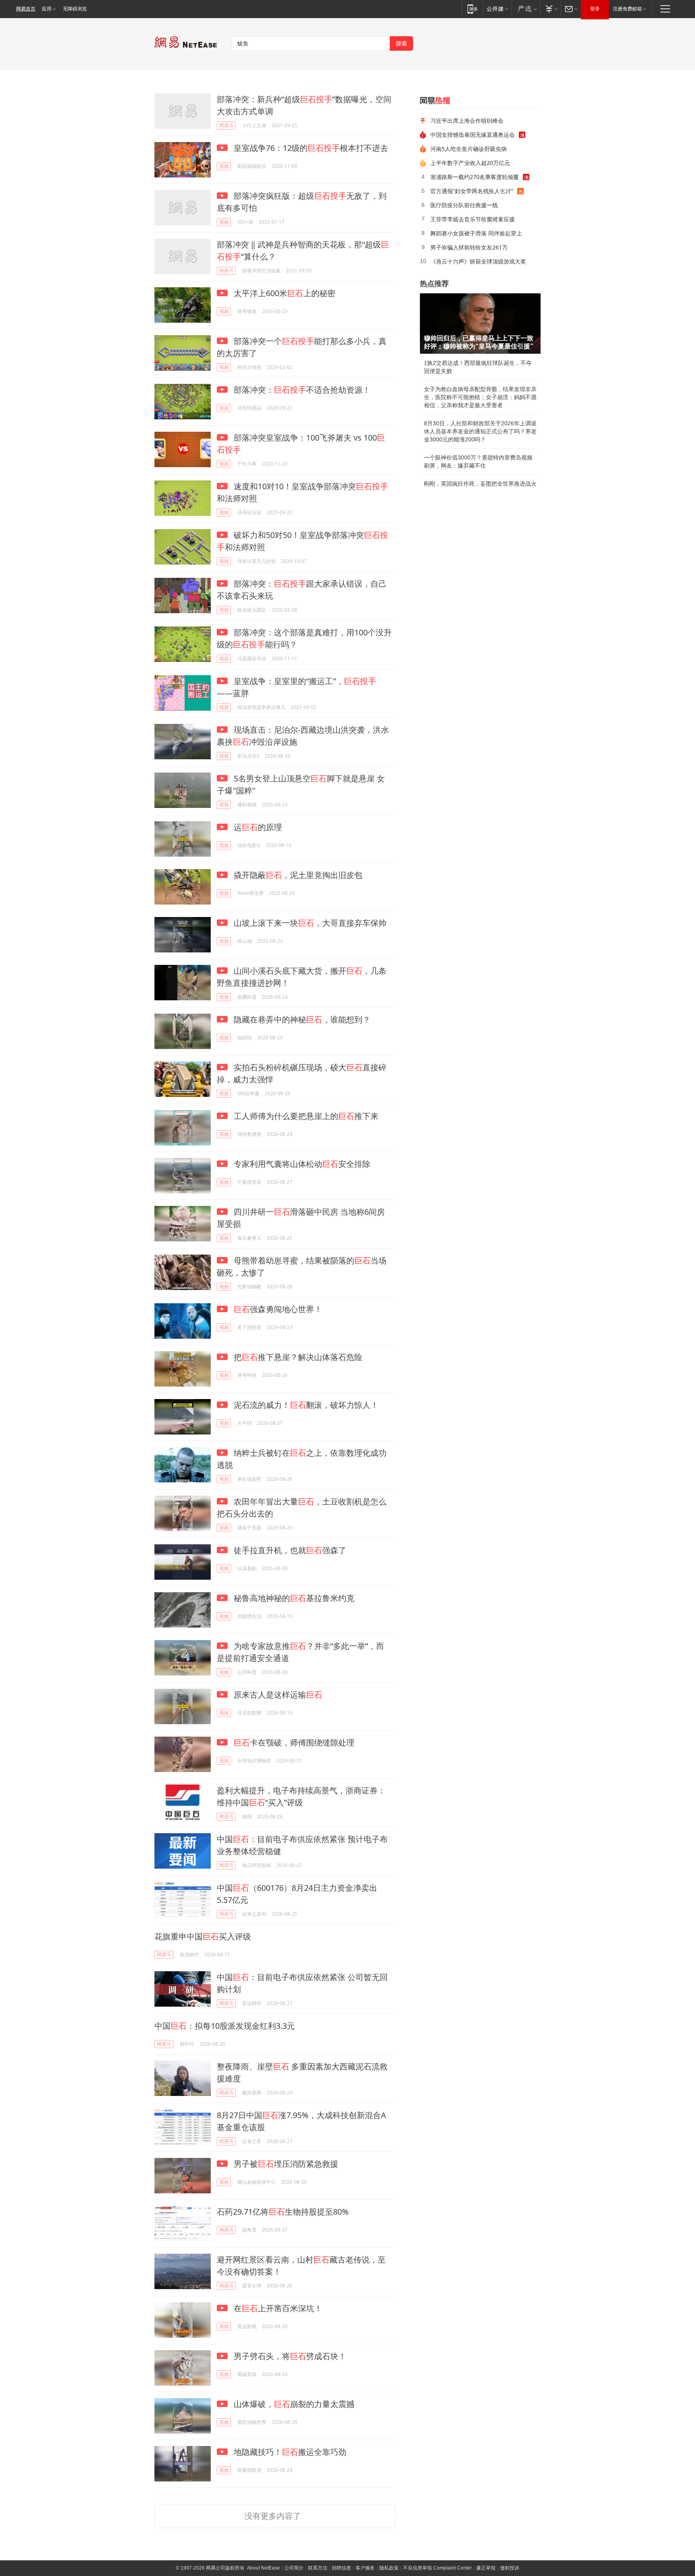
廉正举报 (486, 2568)
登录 (595, 9)
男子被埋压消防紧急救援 (285, 2164)
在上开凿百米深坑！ (277, 2308)
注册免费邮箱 (627, 9)
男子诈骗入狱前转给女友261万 (469, 247)
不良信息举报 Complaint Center (437, 2568)
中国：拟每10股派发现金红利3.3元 (225, 2026)
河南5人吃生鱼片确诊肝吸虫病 (469, 149)
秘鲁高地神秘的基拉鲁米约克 (293, 1598)
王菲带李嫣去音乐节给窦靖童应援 (473, 219)
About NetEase (263, 2568)
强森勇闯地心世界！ (278, 1309)
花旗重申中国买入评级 (203, 1936)
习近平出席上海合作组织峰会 (467, 121)
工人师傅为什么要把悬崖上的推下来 (305, 1116)
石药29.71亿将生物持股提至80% (283, 2212)
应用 (47, 9)
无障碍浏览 (75, 9)
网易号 (226, 125)
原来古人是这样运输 (277, 1695)
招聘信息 (341, 2568)
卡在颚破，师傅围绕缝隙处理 (294, 1742)
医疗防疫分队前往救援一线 (464, 205)
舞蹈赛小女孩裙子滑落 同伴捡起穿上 (476, 233)
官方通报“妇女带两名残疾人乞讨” (472, 191)
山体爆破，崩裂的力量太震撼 (293, 2404)
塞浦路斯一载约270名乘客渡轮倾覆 (475, 177)
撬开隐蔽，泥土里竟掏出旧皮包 (297, 875)
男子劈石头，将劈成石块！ (289, 2356)
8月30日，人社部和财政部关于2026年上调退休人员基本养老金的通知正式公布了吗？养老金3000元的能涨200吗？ (480, 431)
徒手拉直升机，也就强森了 (289, 1550)
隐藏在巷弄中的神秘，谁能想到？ (301, 1019)
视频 (224, 166)
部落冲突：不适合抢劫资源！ (301, 390)
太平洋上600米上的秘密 (284, 293)
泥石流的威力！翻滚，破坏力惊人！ (305, 1405)
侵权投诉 (510, 2568)
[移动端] (472, 9)
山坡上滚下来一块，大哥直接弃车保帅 (309, 923)
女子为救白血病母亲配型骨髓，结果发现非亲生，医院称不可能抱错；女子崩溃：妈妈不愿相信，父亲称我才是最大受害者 (480, 397)
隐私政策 (389, 2568)
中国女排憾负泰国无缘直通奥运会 (473, 135)
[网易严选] (526, 9)
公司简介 (294, 2568)
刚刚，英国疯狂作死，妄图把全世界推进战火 (480, 484)
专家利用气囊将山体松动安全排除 (301, 1164)
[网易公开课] (497, 9)
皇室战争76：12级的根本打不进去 (310, 148)
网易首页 (26, 9)
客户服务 (365, 2568)
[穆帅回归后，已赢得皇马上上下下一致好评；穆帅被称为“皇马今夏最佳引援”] (480, 324)
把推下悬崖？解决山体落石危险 (297, 1357)
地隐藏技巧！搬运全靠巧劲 (289, 2452)
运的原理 (257, 827)
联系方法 (318, 2568)
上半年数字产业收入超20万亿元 (470, 163)
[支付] (550, 9)
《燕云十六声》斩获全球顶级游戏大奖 (478, 261)
